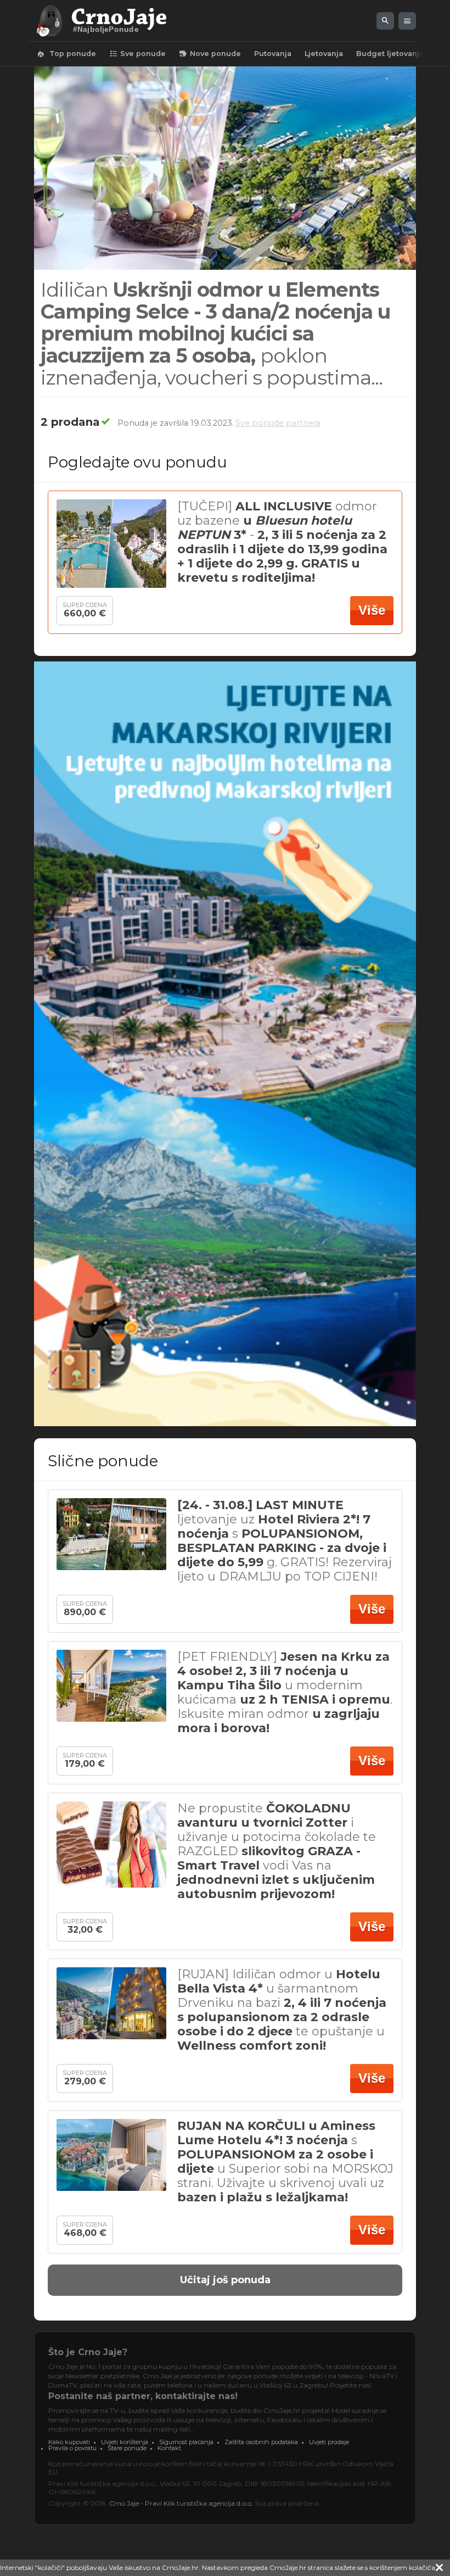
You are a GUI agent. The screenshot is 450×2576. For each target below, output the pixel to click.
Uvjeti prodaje (329, 2442)
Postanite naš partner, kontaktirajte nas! (143, 2396)
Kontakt (169, 2448)
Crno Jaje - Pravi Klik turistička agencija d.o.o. (181, 2503)
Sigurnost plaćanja (186, 2442)
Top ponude (66, 54)
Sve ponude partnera (278, 423)
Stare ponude (127, 2448)
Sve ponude (137, 54)
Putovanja (273, 54)
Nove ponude (210, 54)
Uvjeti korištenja (125, 2442)
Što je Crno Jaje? (88, 2352)
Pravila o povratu (72, 2448)
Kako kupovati (69, 2442)
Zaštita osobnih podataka (261, 2442)
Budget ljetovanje (390, 54)
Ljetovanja (324, 54)
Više (372, 610)
